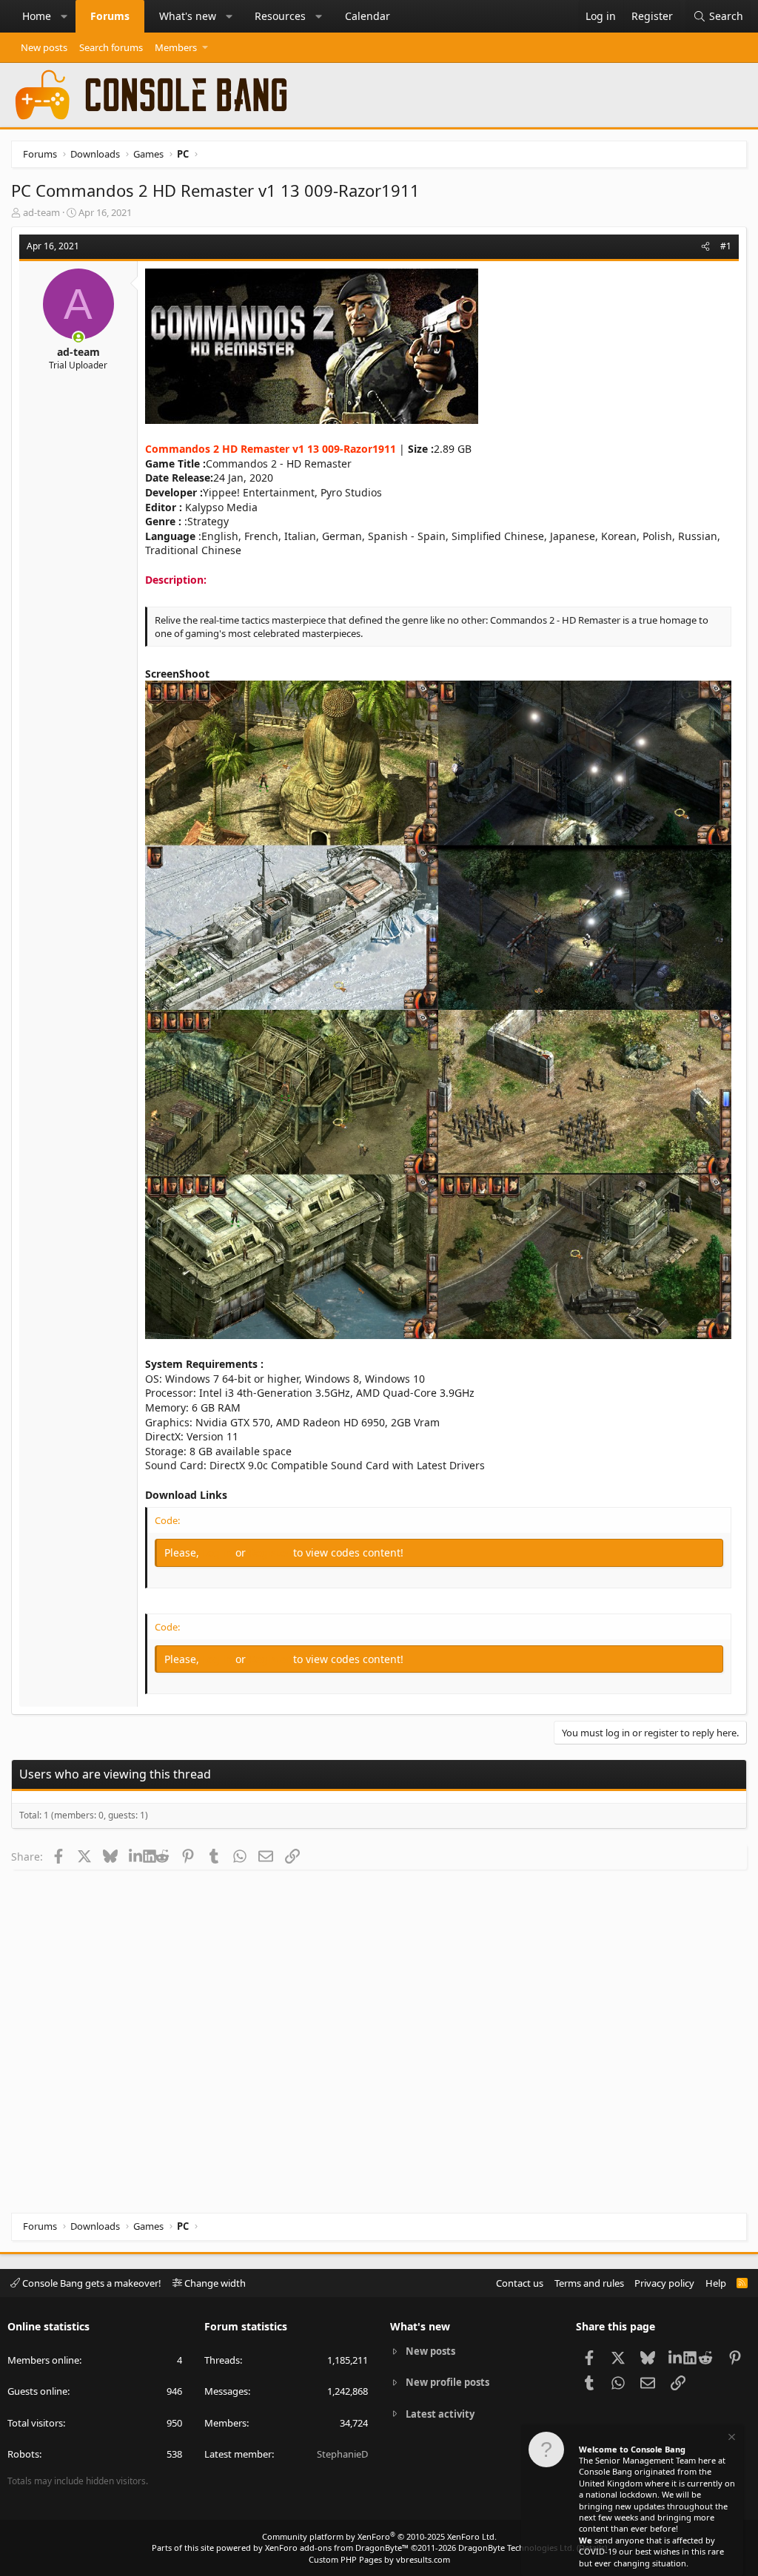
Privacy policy (664, 2283)
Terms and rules (589, 2283)
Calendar (368, 16)
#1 (726, 246)
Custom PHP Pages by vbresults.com (379, 2559)
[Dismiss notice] (731, 2439)
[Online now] (78, 337)
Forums (110, 16)
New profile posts (447, 2382)
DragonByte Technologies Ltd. (516, 2548)
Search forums (111, 47)
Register (271, 1552)
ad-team (41, 212)
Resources (280, 16)
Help (716, 2283)
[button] (64, 16)
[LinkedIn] (136, 1856)
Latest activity (440, 2414)
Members (176, 47)
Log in (219, 1552)
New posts (44, 47)
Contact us (520, 2283)
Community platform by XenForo (379, 2536)
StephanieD (342, 2454)
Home (37, 16)
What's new (188, 16)
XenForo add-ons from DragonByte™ (337, 2548)
